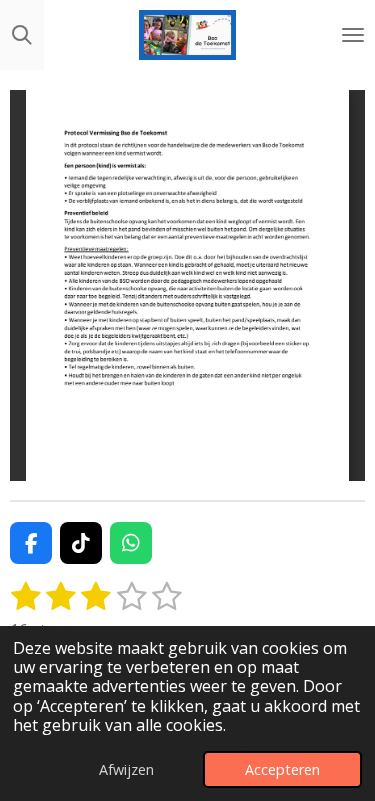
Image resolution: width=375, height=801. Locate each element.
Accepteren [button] (282, 769)
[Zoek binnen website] (22, 35)
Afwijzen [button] (126, 769)
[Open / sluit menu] (353, 35)
